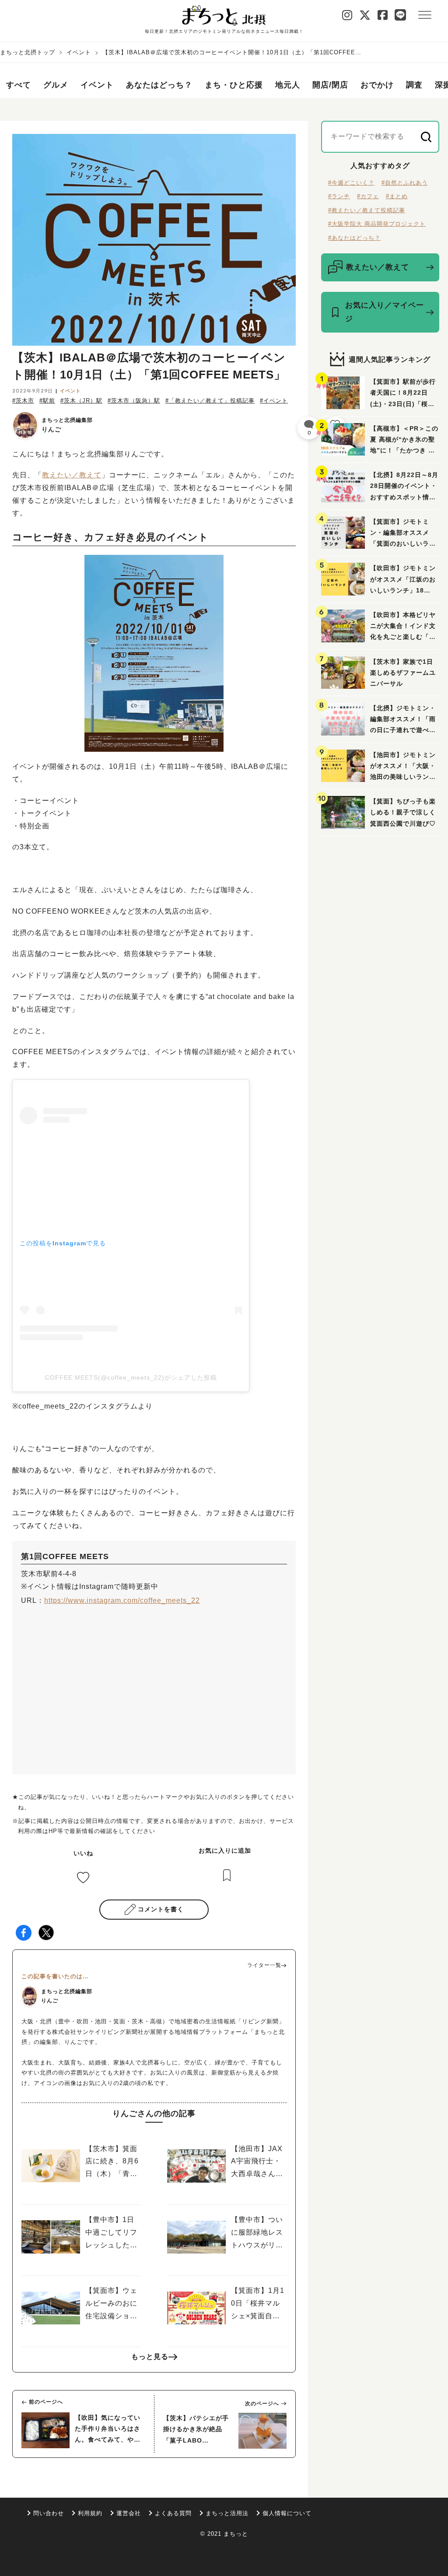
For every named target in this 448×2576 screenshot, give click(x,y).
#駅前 (47, 401)
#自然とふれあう (405, 183)
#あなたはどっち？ (354, 238)
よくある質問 (173, 2513)
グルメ (56, 85)
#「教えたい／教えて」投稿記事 (210, 401)
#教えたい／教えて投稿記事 (367, 210)
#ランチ (339, 196)
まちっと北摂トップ (28, 52)
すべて (19, 85)
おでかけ (377, 85)
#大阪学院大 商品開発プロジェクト (377, 224)
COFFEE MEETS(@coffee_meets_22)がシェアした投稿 (131, 1377)
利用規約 (90, 2513)
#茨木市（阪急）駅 (134, 401)
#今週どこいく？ (351, 183)
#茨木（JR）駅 (81, 401)
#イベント (274, 401)
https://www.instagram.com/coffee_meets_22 (122, 1600)
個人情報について (287, 2513)
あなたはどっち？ (159, 85)
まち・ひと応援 (234, 85)
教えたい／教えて (72, 475)
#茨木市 (23, 401)
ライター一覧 (264, 1965)
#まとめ (397, 196)
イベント (79, 52)
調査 (414, 85)
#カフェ (368, 196)
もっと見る (150, 2357)
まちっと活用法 (227, 2513)
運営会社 (129, 2513)
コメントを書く (161, 1909)
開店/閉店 (330, 85)
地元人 (288, 85)
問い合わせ (49, 2513)
